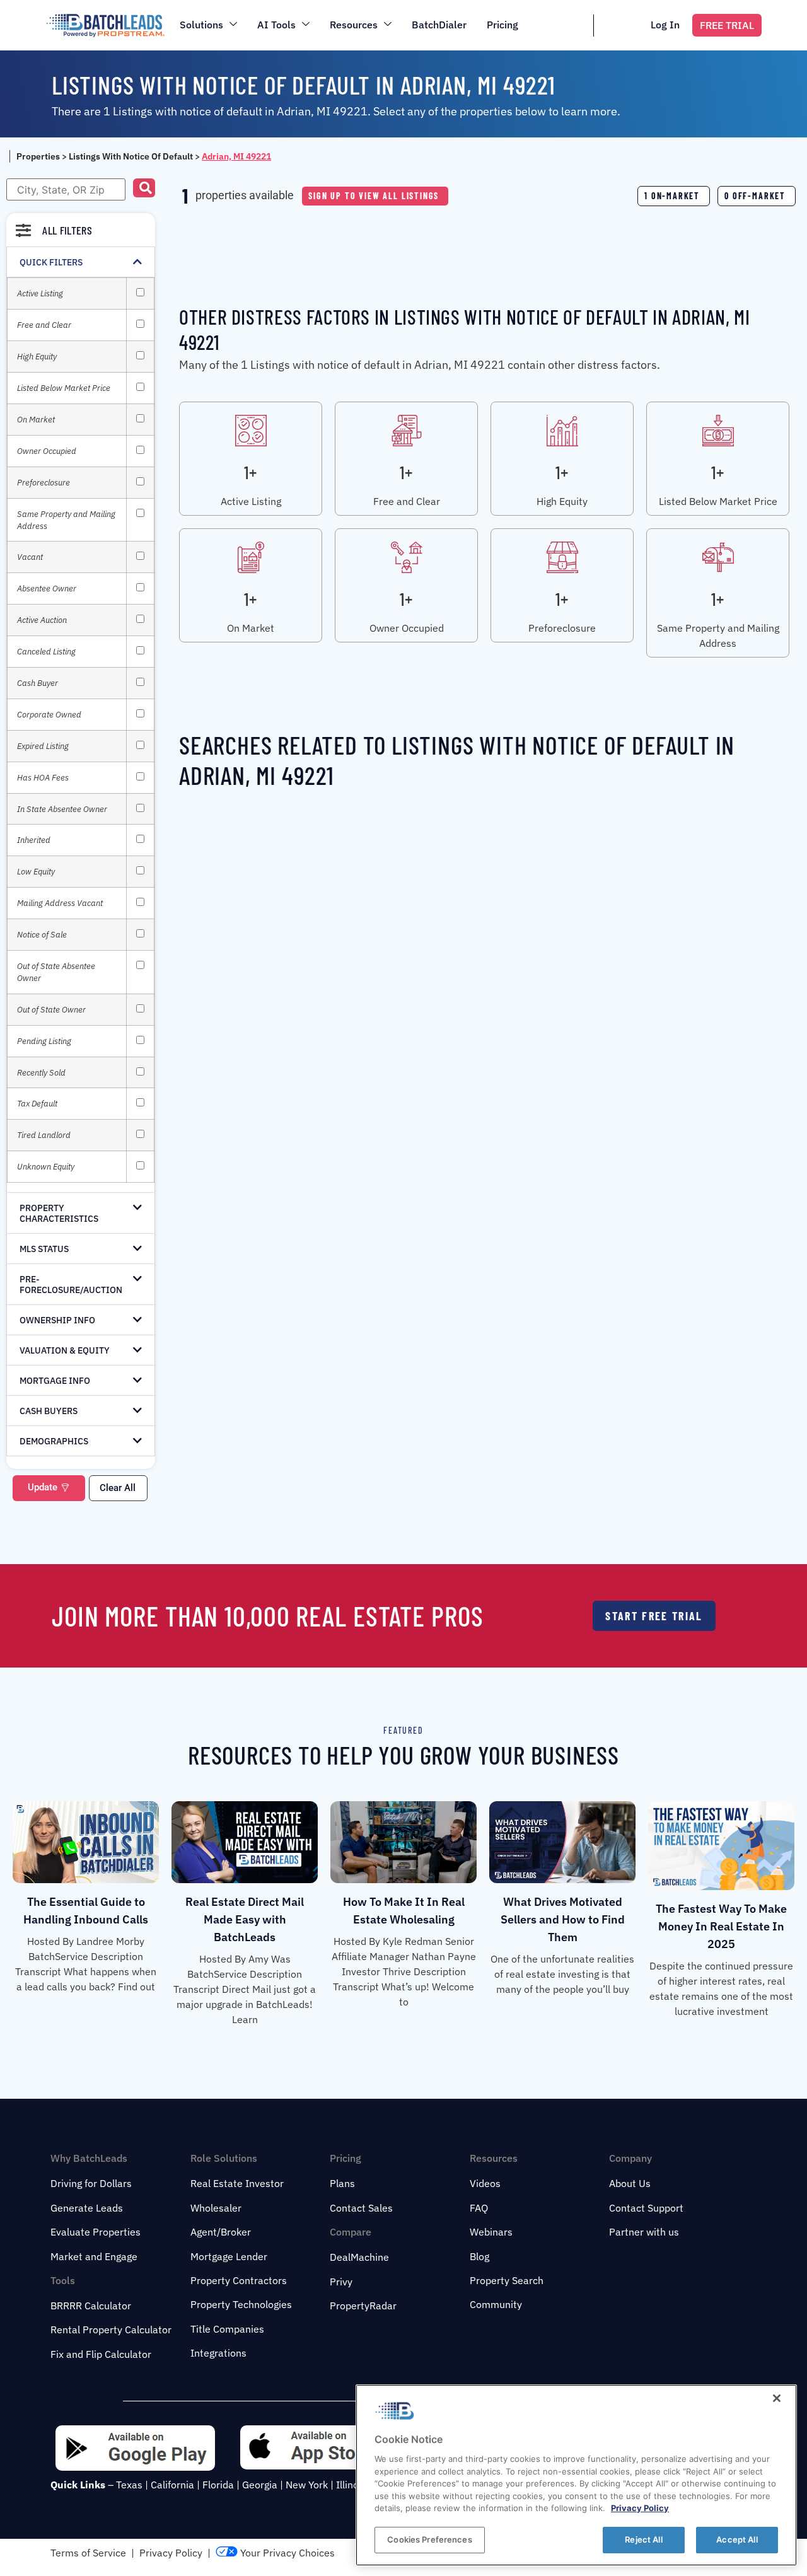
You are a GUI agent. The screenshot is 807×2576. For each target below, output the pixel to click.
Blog (479, 2256)
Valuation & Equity (65, 1350)
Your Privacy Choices (286, 2553)
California (172, 2485)
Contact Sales (361, 2208)
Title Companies (227, 2329)
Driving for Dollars (91, 2183)
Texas (129, 2485)
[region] (576, 2475)
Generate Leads (87, 2208)
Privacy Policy (171, 2553)
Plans (342, 2183)
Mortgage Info (55, 1381)
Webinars (491, 2232)
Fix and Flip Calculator (101, 2354)
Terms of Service (88, 2553)
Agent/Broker (221, 2232)
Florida (218, 2485)
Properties (38, 156)
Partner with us (644, 2232)
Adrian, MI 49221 (236, 156)
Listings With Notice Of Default (131, 156)
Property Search (507, 2280)
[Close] (777, 2398)
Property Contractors (239, 2280)
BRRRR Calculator (91, 2306)
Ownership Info (57, 1320)
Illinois (351, 2485)
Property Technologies (241, 2304)
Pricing (502, 25)
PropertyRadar (363, 2306)
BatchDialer (439, 25)
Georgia (260, 2485)
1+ (250, 472)
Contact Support (646, 2208)
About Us (630, 2183)
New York (307, 2485)
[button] (144, 188)
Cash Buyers (49, 1411)
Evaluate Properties (96, 2232)
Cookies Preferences (429, 2539)
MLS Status (44, 1249)
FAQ (479, 2208)
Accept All (737, 2539)
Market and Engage (94, 2256)
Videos (485, 2183)
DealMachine (359, 2257)
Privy (341, 2282)
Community (496, 2304)
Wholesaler (216, 2208)
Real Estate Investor (237, 2183)
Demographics (54, 1441)
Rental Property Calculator (111, 2329)
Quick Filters (51, 262)
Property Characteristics (59, 1213)
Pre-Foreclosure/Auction (71, 1285)
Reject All (643, 2539)
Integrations (218, 2353)
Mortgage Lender (229, 2256)
